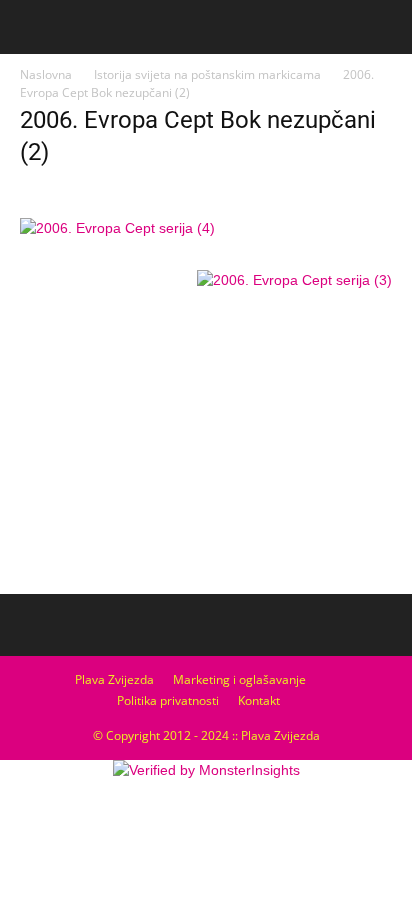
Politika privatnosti (168, 700)
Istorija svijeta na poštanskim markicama (207, 74)
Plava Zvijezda (114, 679)
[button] (384, 27)
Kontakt (259, 700)
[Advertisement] (206, 437)
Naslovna (46, 74)
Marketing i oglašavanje (239, 679)
